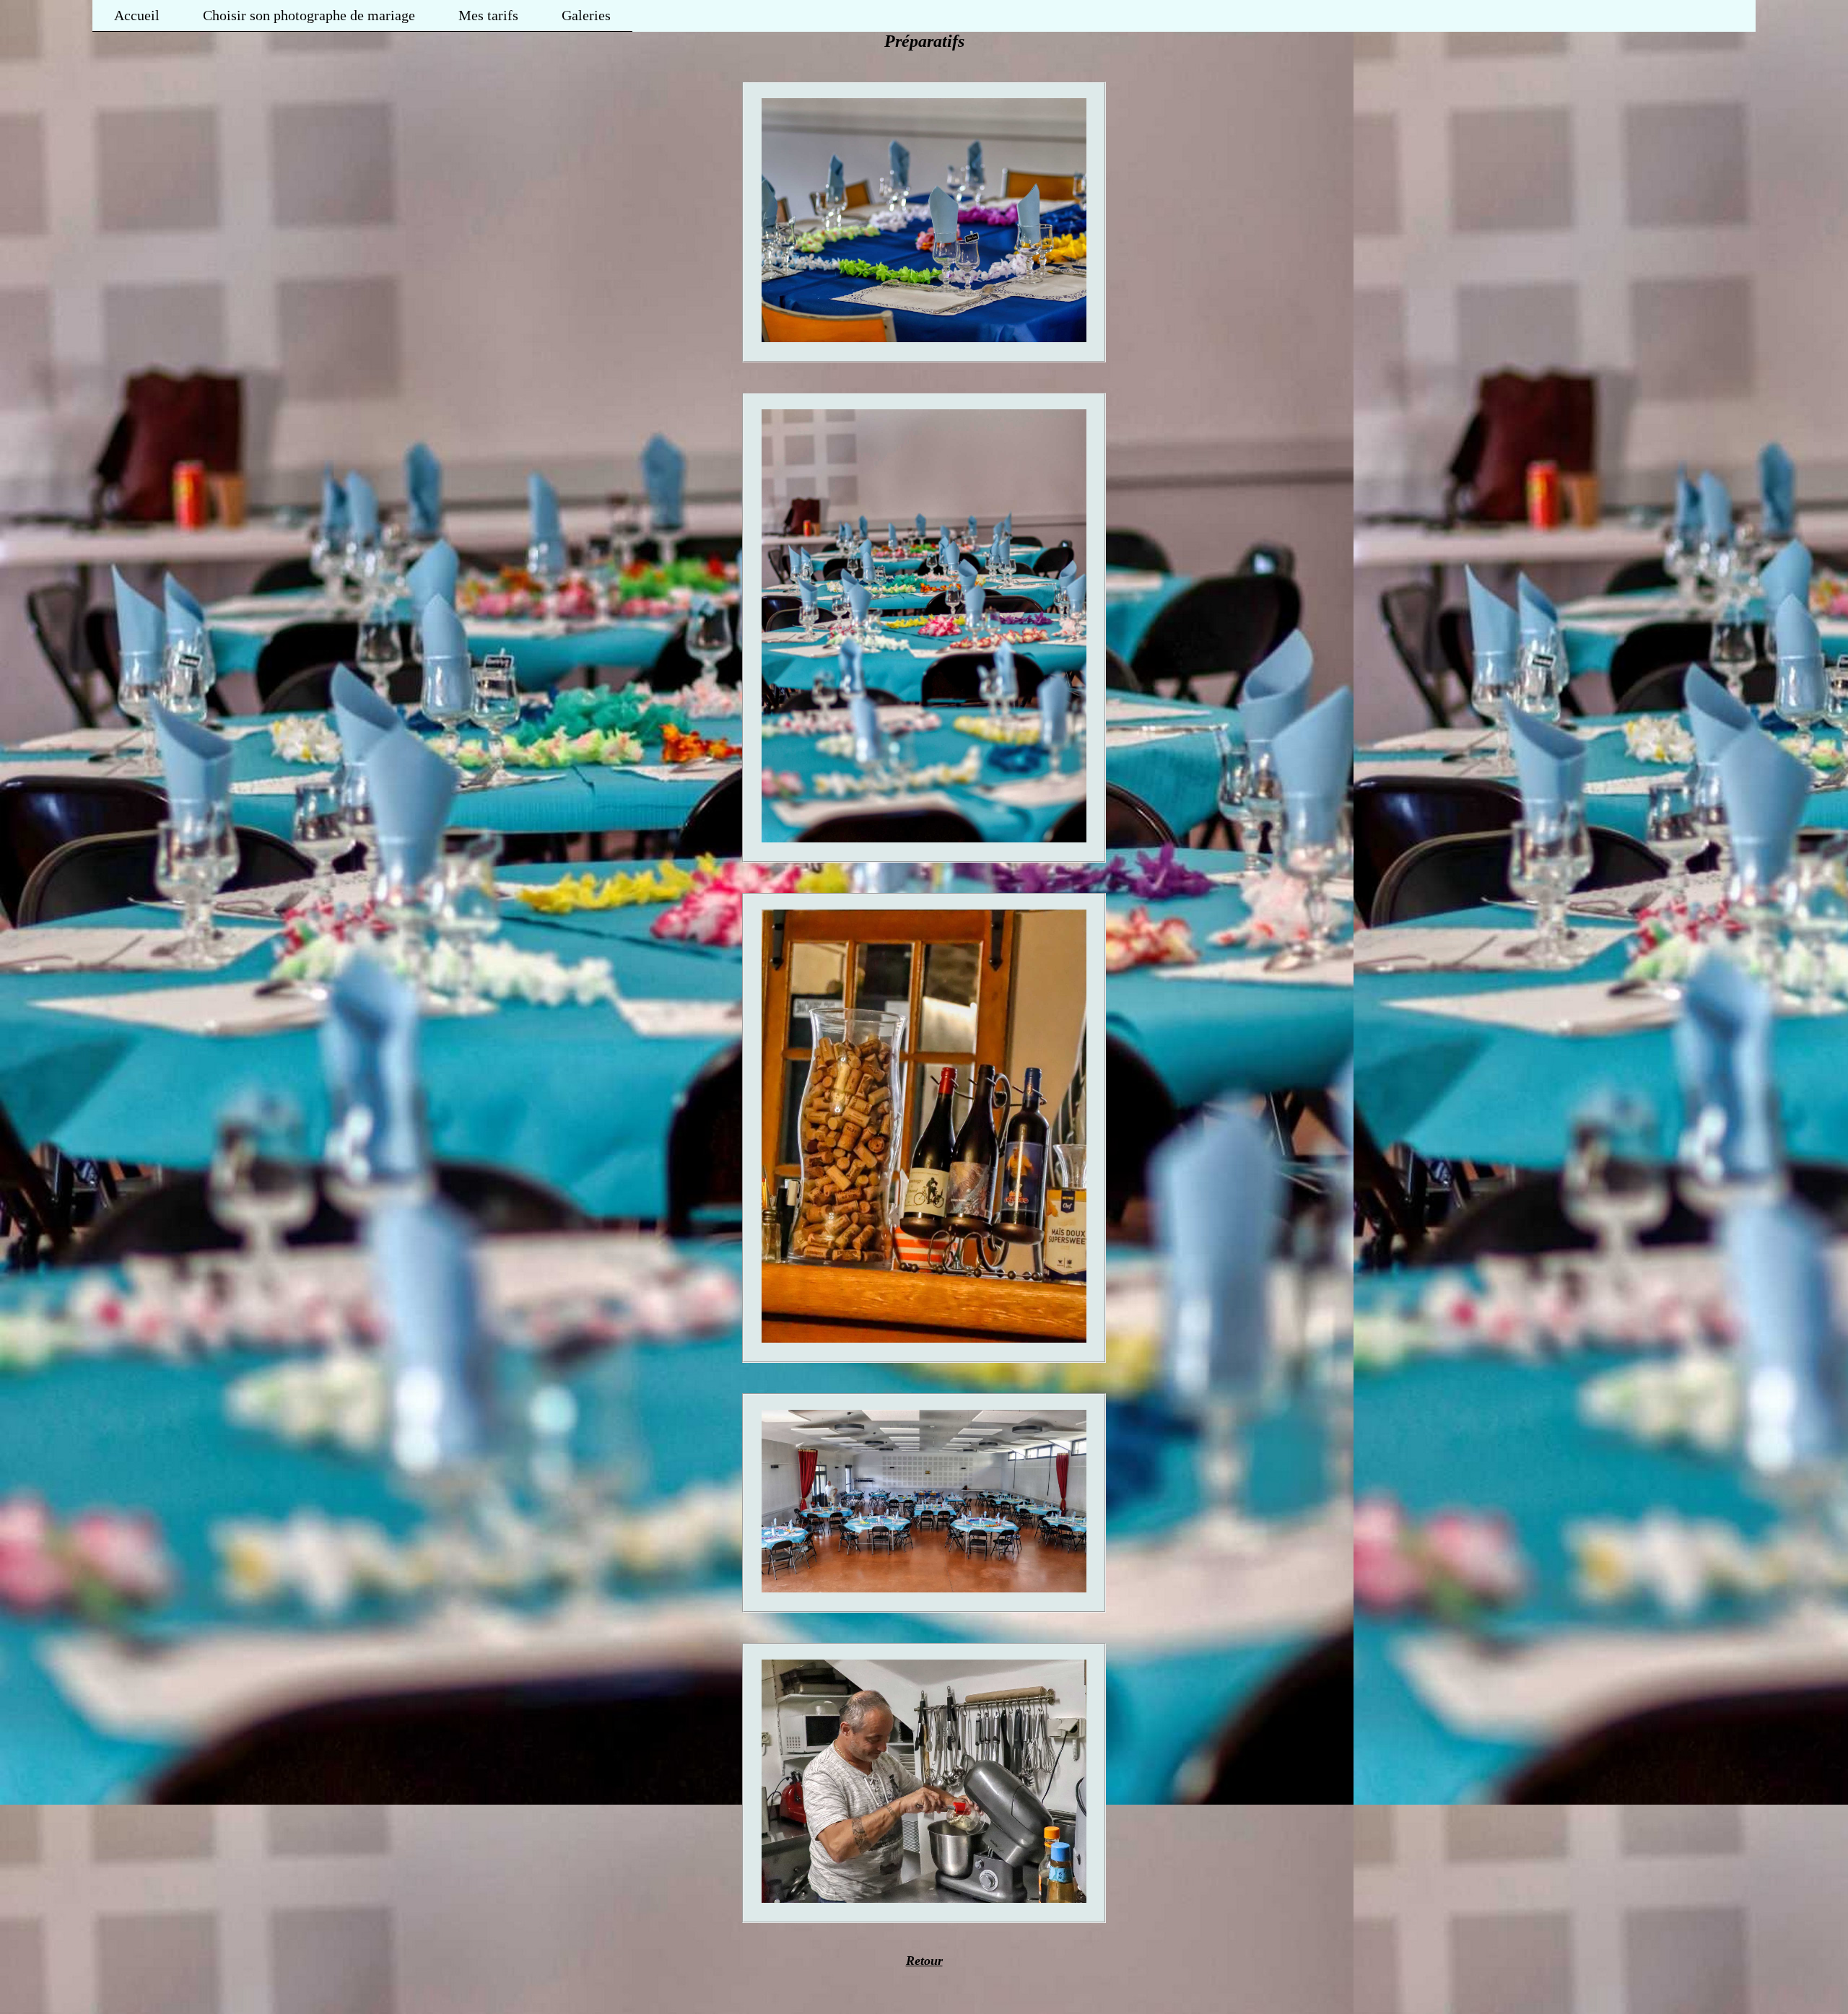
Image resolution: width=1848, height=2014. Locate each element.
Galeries (586, 15)
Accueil (137, 15)
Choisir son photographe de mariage (309, 15)
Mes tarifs (488, 15)
